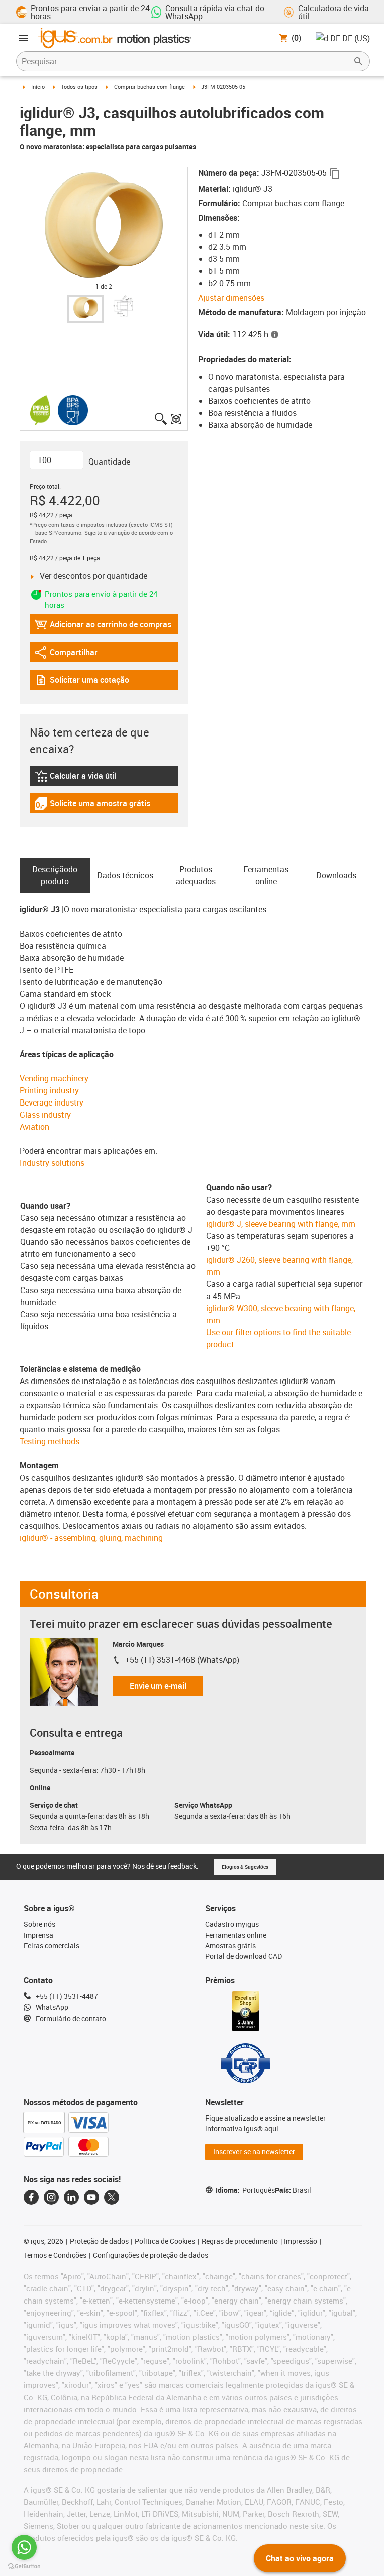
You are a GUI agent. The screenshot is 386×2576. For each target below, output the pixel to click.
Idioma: (245, 2190)
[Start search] (358, 61)
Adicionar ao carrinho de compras (103, 627)
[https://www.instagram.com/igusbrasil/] (51, 2197)
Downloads (336, 875)
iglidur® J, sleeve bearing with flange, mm (281, 1224)
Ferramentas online (266, 875)
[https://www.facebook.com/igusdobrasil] (31, 2197)
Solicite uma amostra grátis (92, 806)
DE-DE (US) (350, 38)
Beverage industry (52, 1102)
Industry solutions (52, 1163)
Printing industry (49, 1090)
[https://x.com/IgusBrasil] (112, 2197)
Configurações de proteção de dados (151, 2255)
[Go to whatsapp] (24, 2547)
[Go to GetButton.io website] (24, 2566)
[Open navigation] (24, 38)
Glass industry (45, 1115)
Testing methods (50, 1441)
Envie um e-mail (158, 1686)
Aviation (34, 1127)
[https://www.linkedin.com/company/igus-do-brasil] (71, 2197)
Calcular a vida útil (87, 778)
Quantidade (109, 462)
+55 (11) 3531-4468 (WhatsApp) (182, 1660)
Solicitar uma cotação (82, 682)
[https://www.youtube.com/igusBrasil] (91, 2197)
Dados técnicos (125, 875)
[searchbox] (185, 61)
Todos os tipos (79, 87)
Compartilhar (66, 654)
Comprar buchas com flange (150, 87)
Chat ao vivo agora (300, 2558)
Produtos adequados (196, 875)
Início (38, 87)
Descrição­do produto (55, 875)
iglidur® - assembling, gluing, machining (91, 1538)
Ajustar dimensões (231, 298)
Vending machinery (54, 1078)
